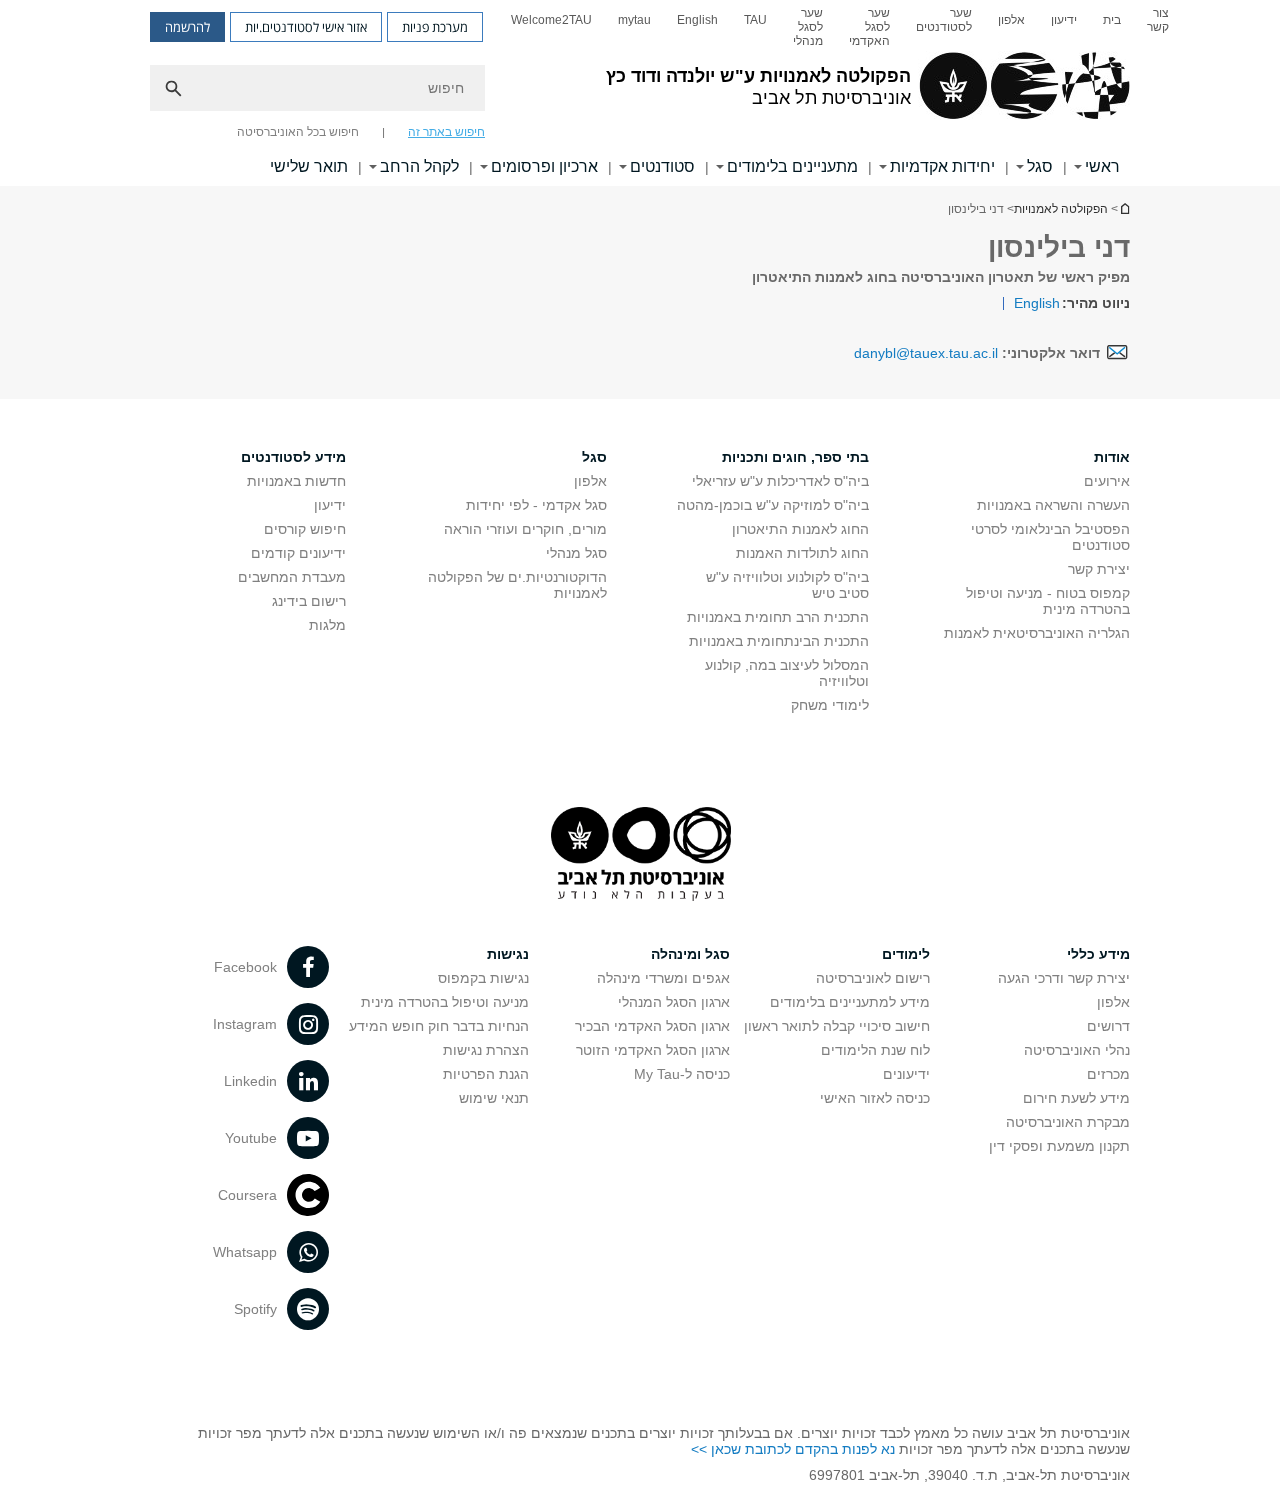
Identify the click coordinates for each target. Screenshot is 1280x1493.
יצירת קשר (1099, 569)
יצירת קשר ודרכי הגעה (1064, 978)
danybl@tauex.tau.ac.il (926, 353)
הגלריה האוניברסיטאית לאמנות (1037, 633)
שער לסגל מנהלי (808, 27)
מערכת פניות (435, 27)
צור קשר (1158, 20)
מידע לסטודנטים (293, 457)
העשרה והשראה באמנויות (1053, 505)
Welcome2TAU (551, 20)
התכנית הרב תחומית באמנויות (778, 617)
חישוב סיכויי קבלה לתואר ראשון (837, 1026)
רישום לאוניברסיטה (873, 978)
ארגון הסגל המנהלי (674, 1002)
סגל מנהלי (576, 553)
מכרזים (1108, 1074)
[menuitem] (1158, 27)
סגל (1040, 166)
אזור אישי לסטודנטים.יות (306, 27)
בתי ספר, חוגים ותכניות (795, 457)
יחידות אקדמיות (942, 166)
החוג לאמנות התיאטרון (800, 529)
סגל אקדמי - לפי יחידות (536, 505)
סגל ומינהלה (690, 954)
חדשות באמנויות (296, 481)
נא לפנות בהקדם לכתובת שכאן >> (793, 1449)
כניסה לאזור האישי (875, 1098)
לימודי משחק (830, 705)
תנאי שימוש (494, 1098)
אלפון (1011, 20)
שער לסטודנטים (944, 20)
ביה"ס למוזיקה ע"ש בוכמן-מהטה (773, 505)
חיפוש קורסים (305, 529)
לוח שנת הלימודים (875, 1050)
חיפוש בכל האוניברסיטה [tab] (298, 132)
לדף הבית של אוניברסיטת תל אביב (1124, 208)
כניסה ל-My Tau (682, 1074)
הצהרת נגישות (486, 1050)
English (697, 20)
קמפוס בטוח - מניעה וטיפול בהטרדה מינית (1048, 601)
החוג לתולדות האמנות (802, 553)
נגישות (508, 954)
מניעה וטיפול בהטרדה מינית (445, 1002)
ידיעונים (906, 1074)
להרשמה (187, 27)
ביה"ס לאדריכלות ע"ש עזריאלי (780, 481)
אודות (1112, 457)
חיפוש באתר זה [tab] (446, 132)
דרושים (1108, 1026)
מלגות (327, 625)
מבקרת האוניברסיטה (1068, 1122)
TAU (755, 20)
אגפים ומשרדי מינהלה (663, 978)
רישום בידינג (309, 601)
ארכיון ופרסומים (544, 166)
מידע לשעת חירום (1076, 1098)
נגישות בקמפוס (483, 978)
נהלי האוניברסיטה (1077, 1050)
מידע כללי (1098, 954)
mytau (634, 20)
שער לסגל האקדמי (869, 27)
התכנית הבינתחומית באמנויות (779, 641)
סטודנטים (662, 166)
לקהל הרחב (419, 166)
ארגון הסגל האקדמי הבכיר (652, 1026)
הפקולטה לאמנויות (1061, 209)
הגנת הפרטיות (486, 1074)
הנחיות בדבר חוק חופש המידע (439, 1026)
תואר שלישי (309, 166)
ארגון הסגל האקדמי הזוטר (653, 1050)
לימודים (906, 954)
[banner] (640, 93)
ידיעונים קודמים (298, 553)
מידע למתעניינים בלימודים (850, 1002)
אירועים (1107, 481)
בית (1112, 20)
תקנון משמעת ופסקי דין (1059, 1146)
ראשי (1102, 166)
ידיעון (1064, 20)
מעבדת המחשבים (292, 577)
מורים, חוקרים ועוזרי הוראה (525, 529)
